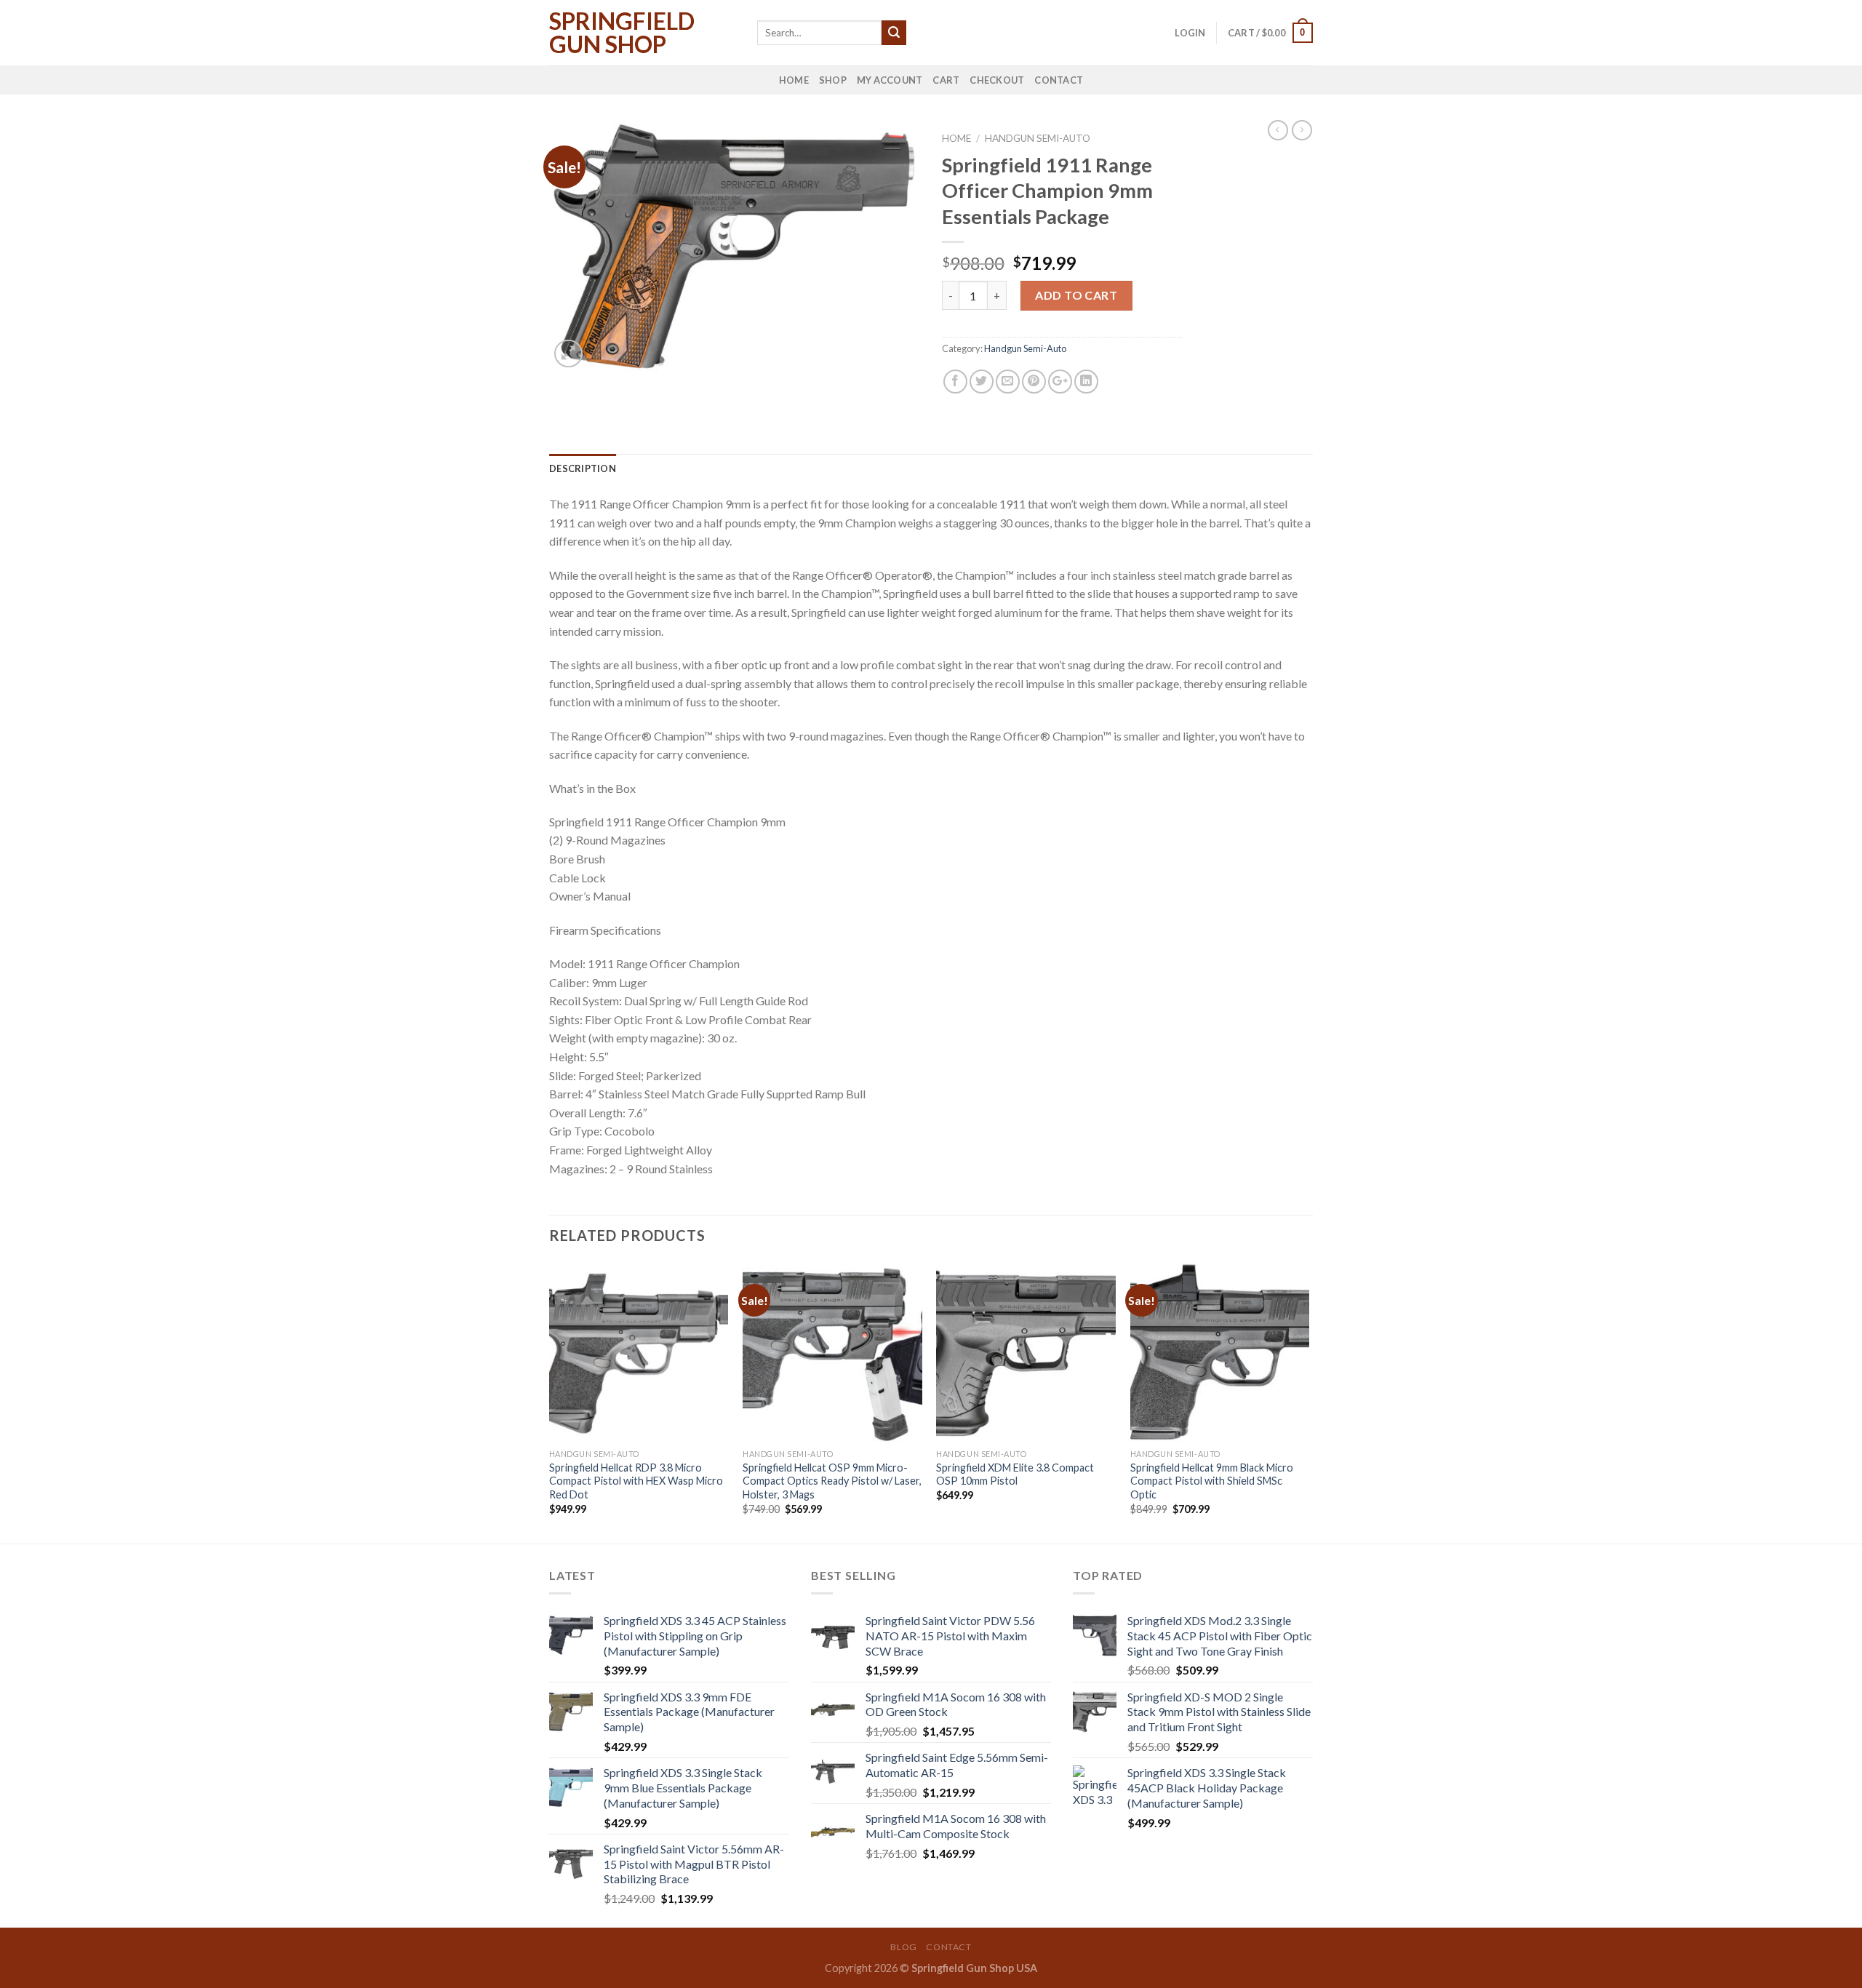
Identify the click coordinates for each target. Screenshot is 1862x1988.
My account (890, 80)
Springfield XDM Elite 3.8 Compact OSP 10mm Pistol (1015, 1474)
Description (583, 468)
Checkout (997, 80)
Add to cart (1076, 295)
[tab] (583, 468)
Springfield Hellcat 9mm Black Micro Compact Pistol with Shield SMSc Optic (1212, 1481)
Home (794, 80)
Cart (946, 80)
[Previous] (550, 1401)
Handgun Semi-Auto (1038, 138)
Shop (833, 80)
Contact (1059, 80)
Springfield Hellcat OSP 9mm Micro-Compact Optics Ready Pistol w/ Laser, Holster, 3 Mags (832, 1481)
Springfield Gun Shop (622, 33)
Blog (903, 1947)
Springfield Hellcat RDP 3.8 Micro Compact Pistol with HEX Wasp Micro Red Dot (636, 1481)
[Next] (1308, 1401)
